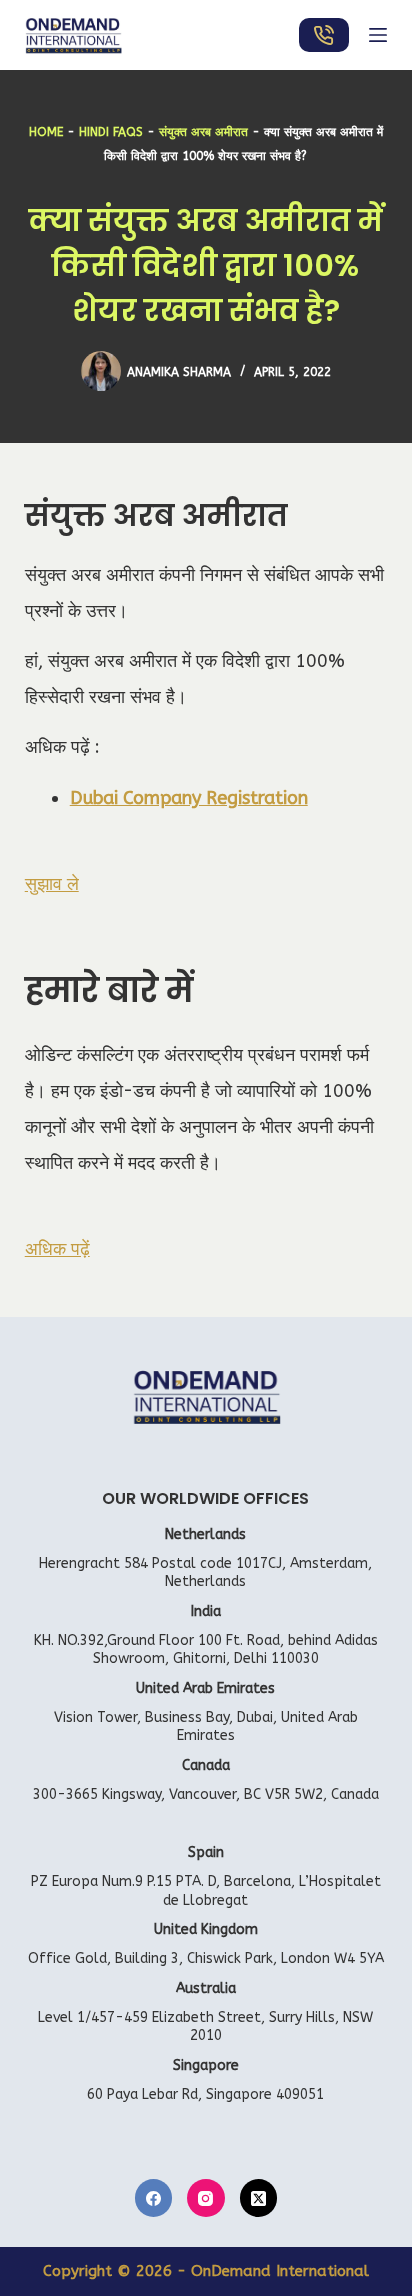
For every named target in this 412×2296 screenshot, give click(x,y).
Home (46, 132)
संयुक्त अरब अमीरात (203, 132)
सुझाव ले (52, 884)
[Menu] (378, 35)
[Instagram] (206, 2198)
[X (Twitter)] (259, 2198)
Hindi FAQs (111, 132)
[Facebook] (154, 2198)
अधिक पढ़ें (57, 1249)
